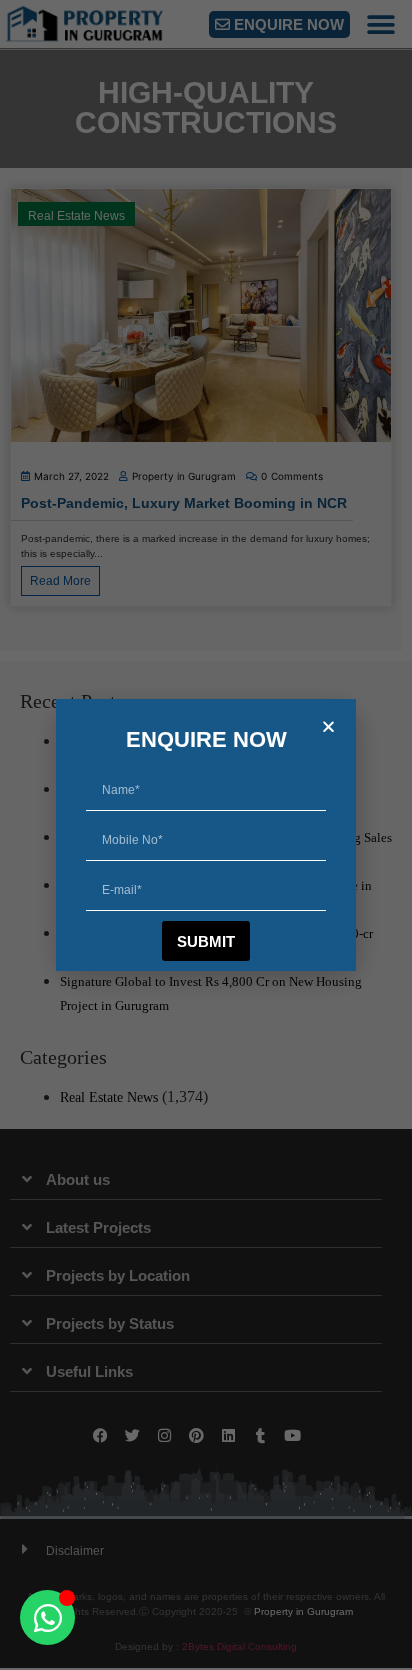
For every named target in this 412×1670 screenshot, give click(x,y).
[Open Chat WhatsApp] (47, 1617)
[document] (206, 835)
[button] (328, 726)
